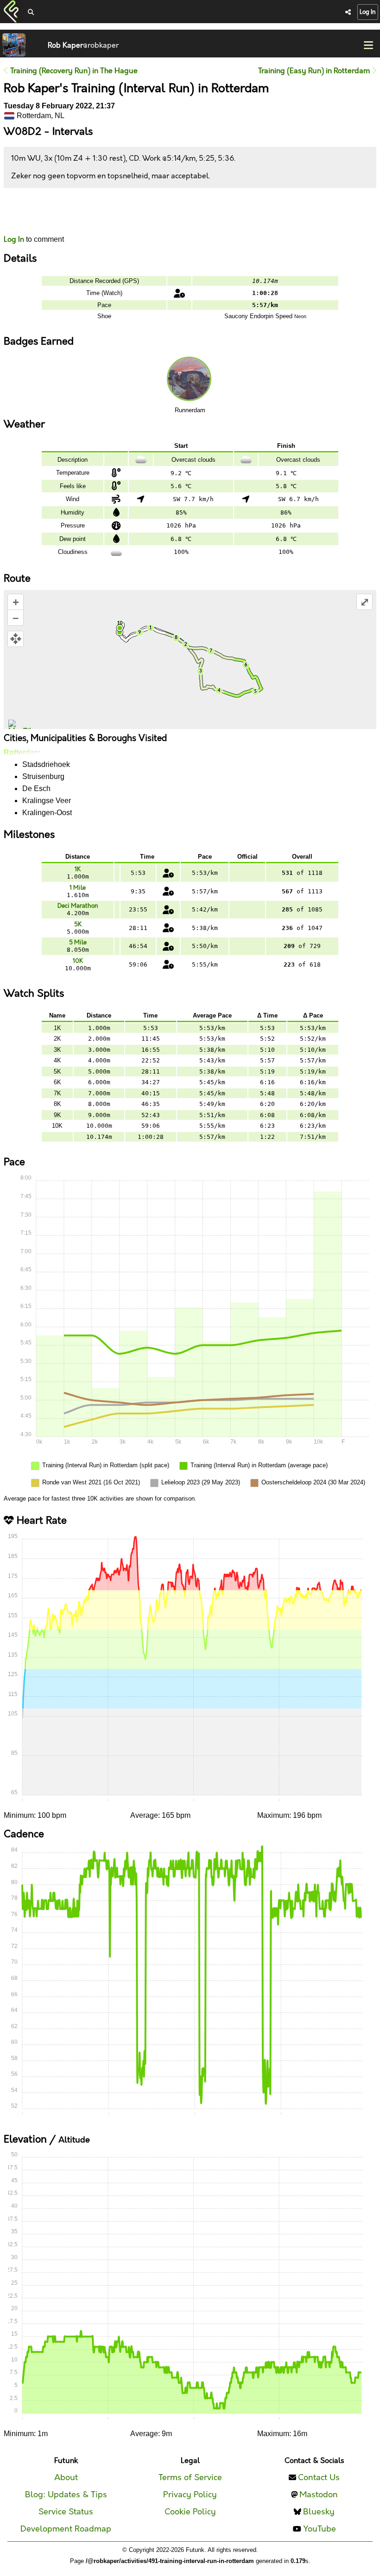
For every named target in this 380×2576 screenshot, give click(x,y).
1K (78, 869)
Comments (38, 211)
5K (78, 924)
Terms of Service (190, 2478)
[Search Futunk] (31, 13)
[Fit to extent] (16, 639)
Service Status (66, 2512)
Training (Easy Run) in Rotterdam (315, 71)
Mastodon (319, 2495)
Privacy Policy (190, 2495)
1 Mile (78, 888)
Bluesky (319, 2512)
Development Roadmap (66, 2529)
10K (78, 961)
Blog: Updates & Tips (66, 2495)
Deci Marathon (78, 906)
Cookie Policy (190, 2512)
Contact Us (319, 2478)
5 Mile (78, 942)
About (66, 2478)
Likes (18, 220)
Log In (368, 12)
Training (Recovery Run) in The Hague (73, 71)
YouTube (320, 2529)
